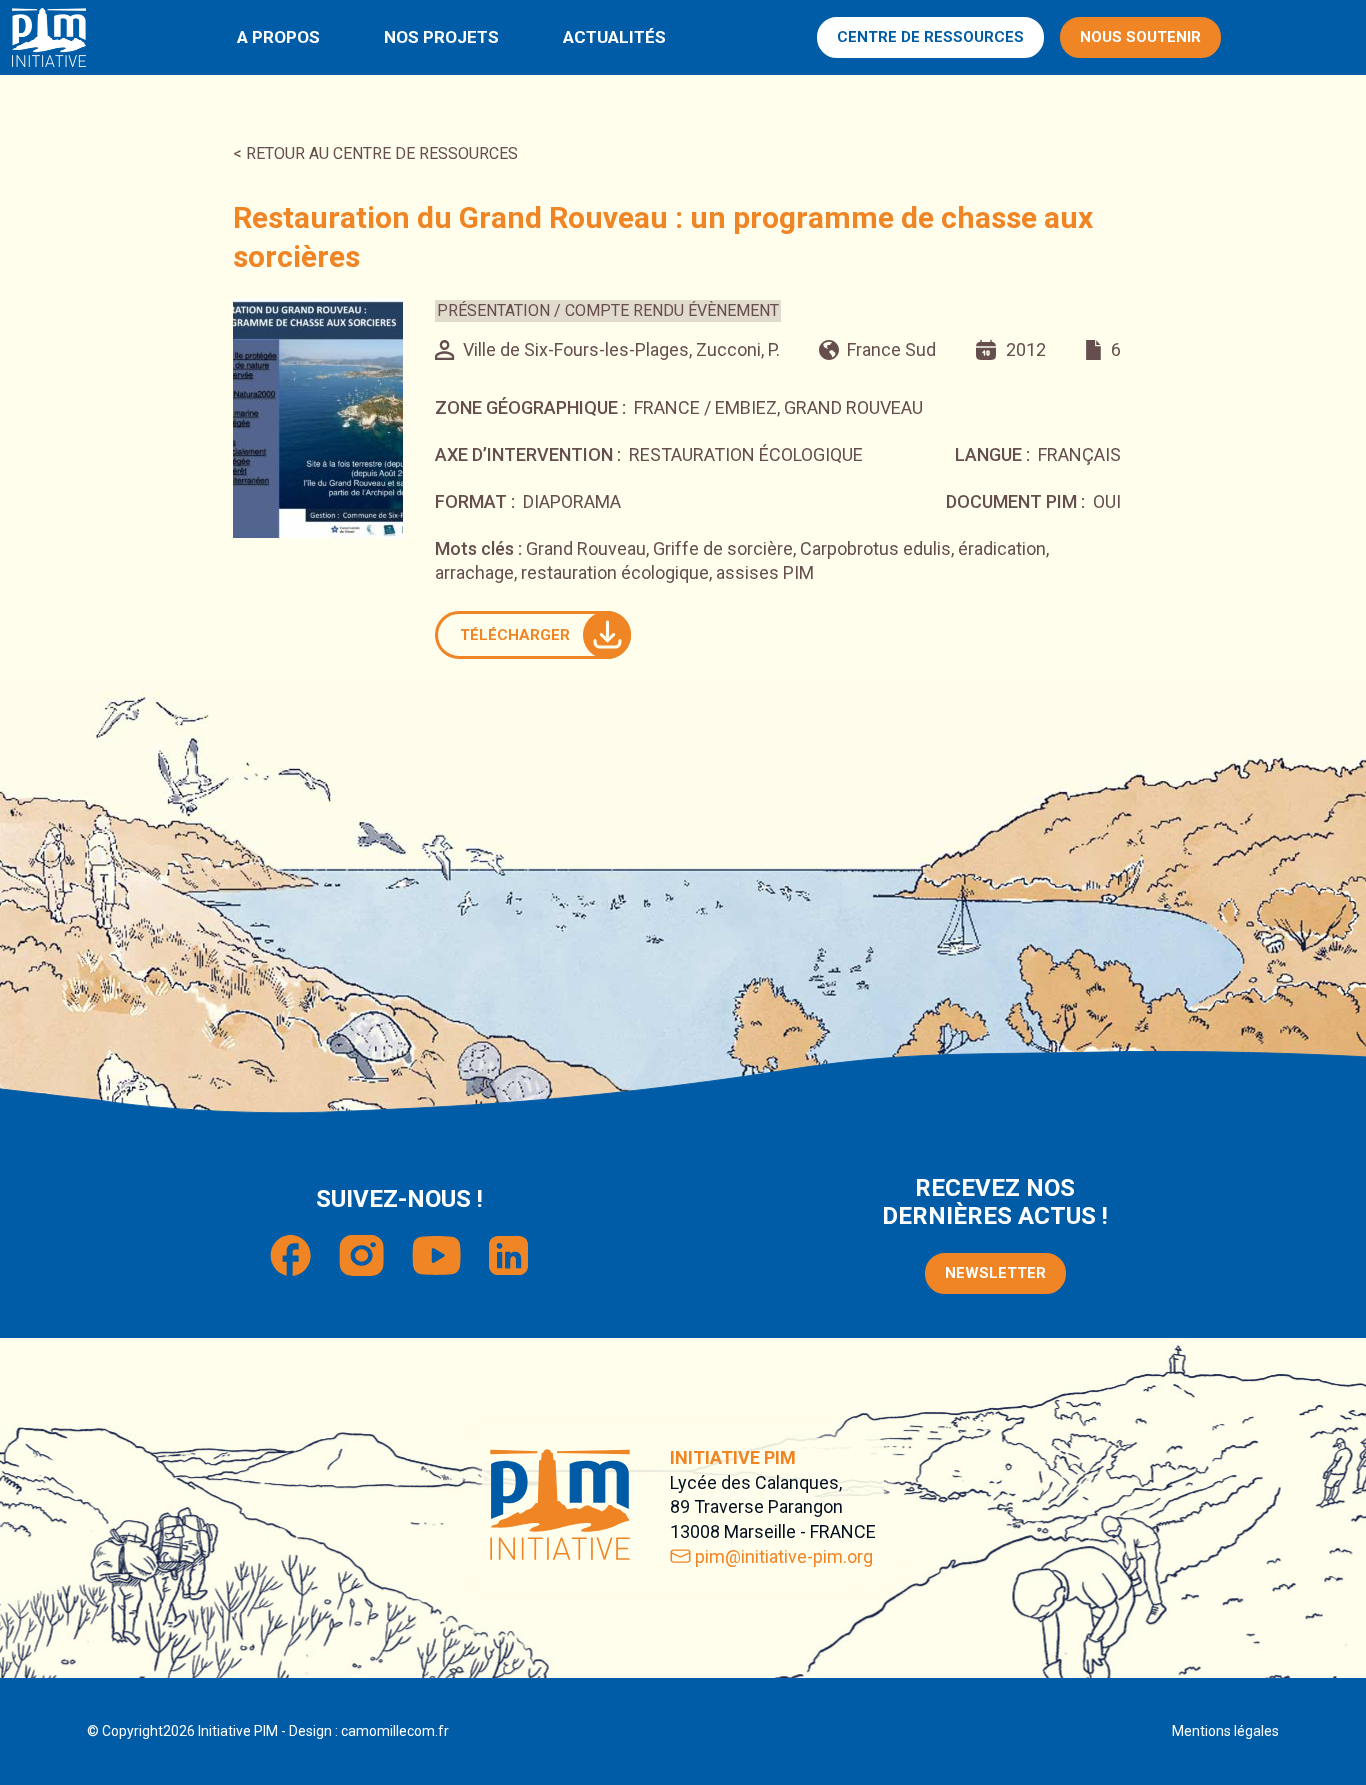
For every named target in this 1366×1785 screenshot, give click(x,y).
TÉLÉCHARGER (515, 635)
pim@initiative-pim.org (784, 1556)
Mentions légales (1225, 1731)
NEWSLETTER (995, 1273)
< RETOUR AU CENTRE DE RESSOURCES (375, 153)
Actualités (614, 37)
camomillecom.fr (395, 1731)
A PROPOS (278, 37)
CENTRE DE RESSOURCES (930, 37)
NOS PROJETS (441, 37)
